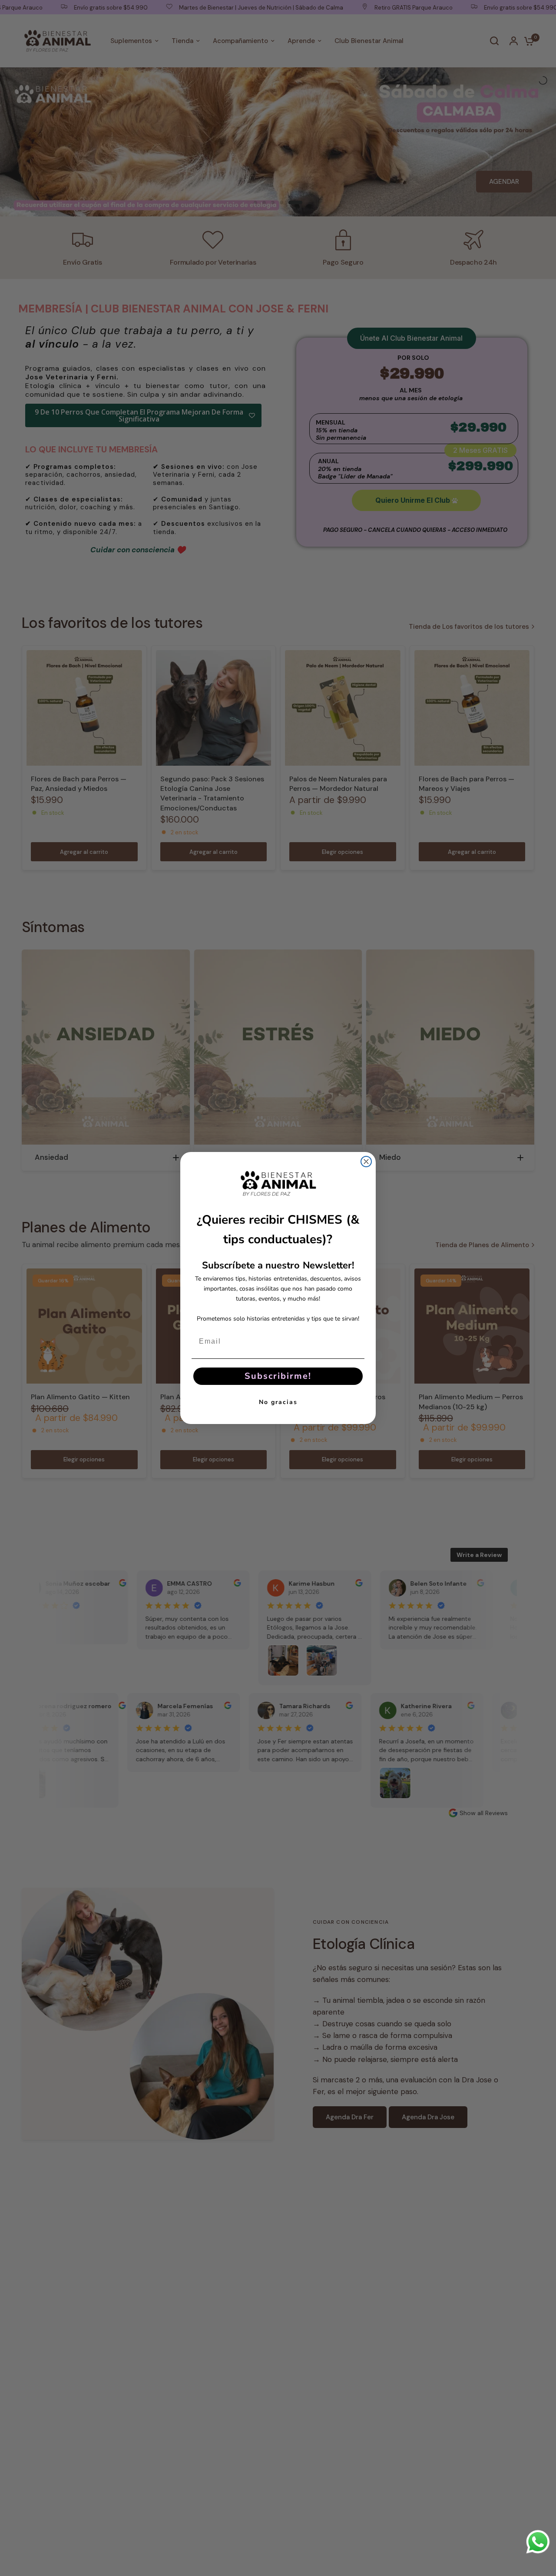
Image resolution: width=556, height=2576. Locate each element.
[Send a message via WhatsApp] (538, 2542)
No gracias (278, 1402)
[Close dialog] (366, 1162)
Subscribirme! (278, 1376)
